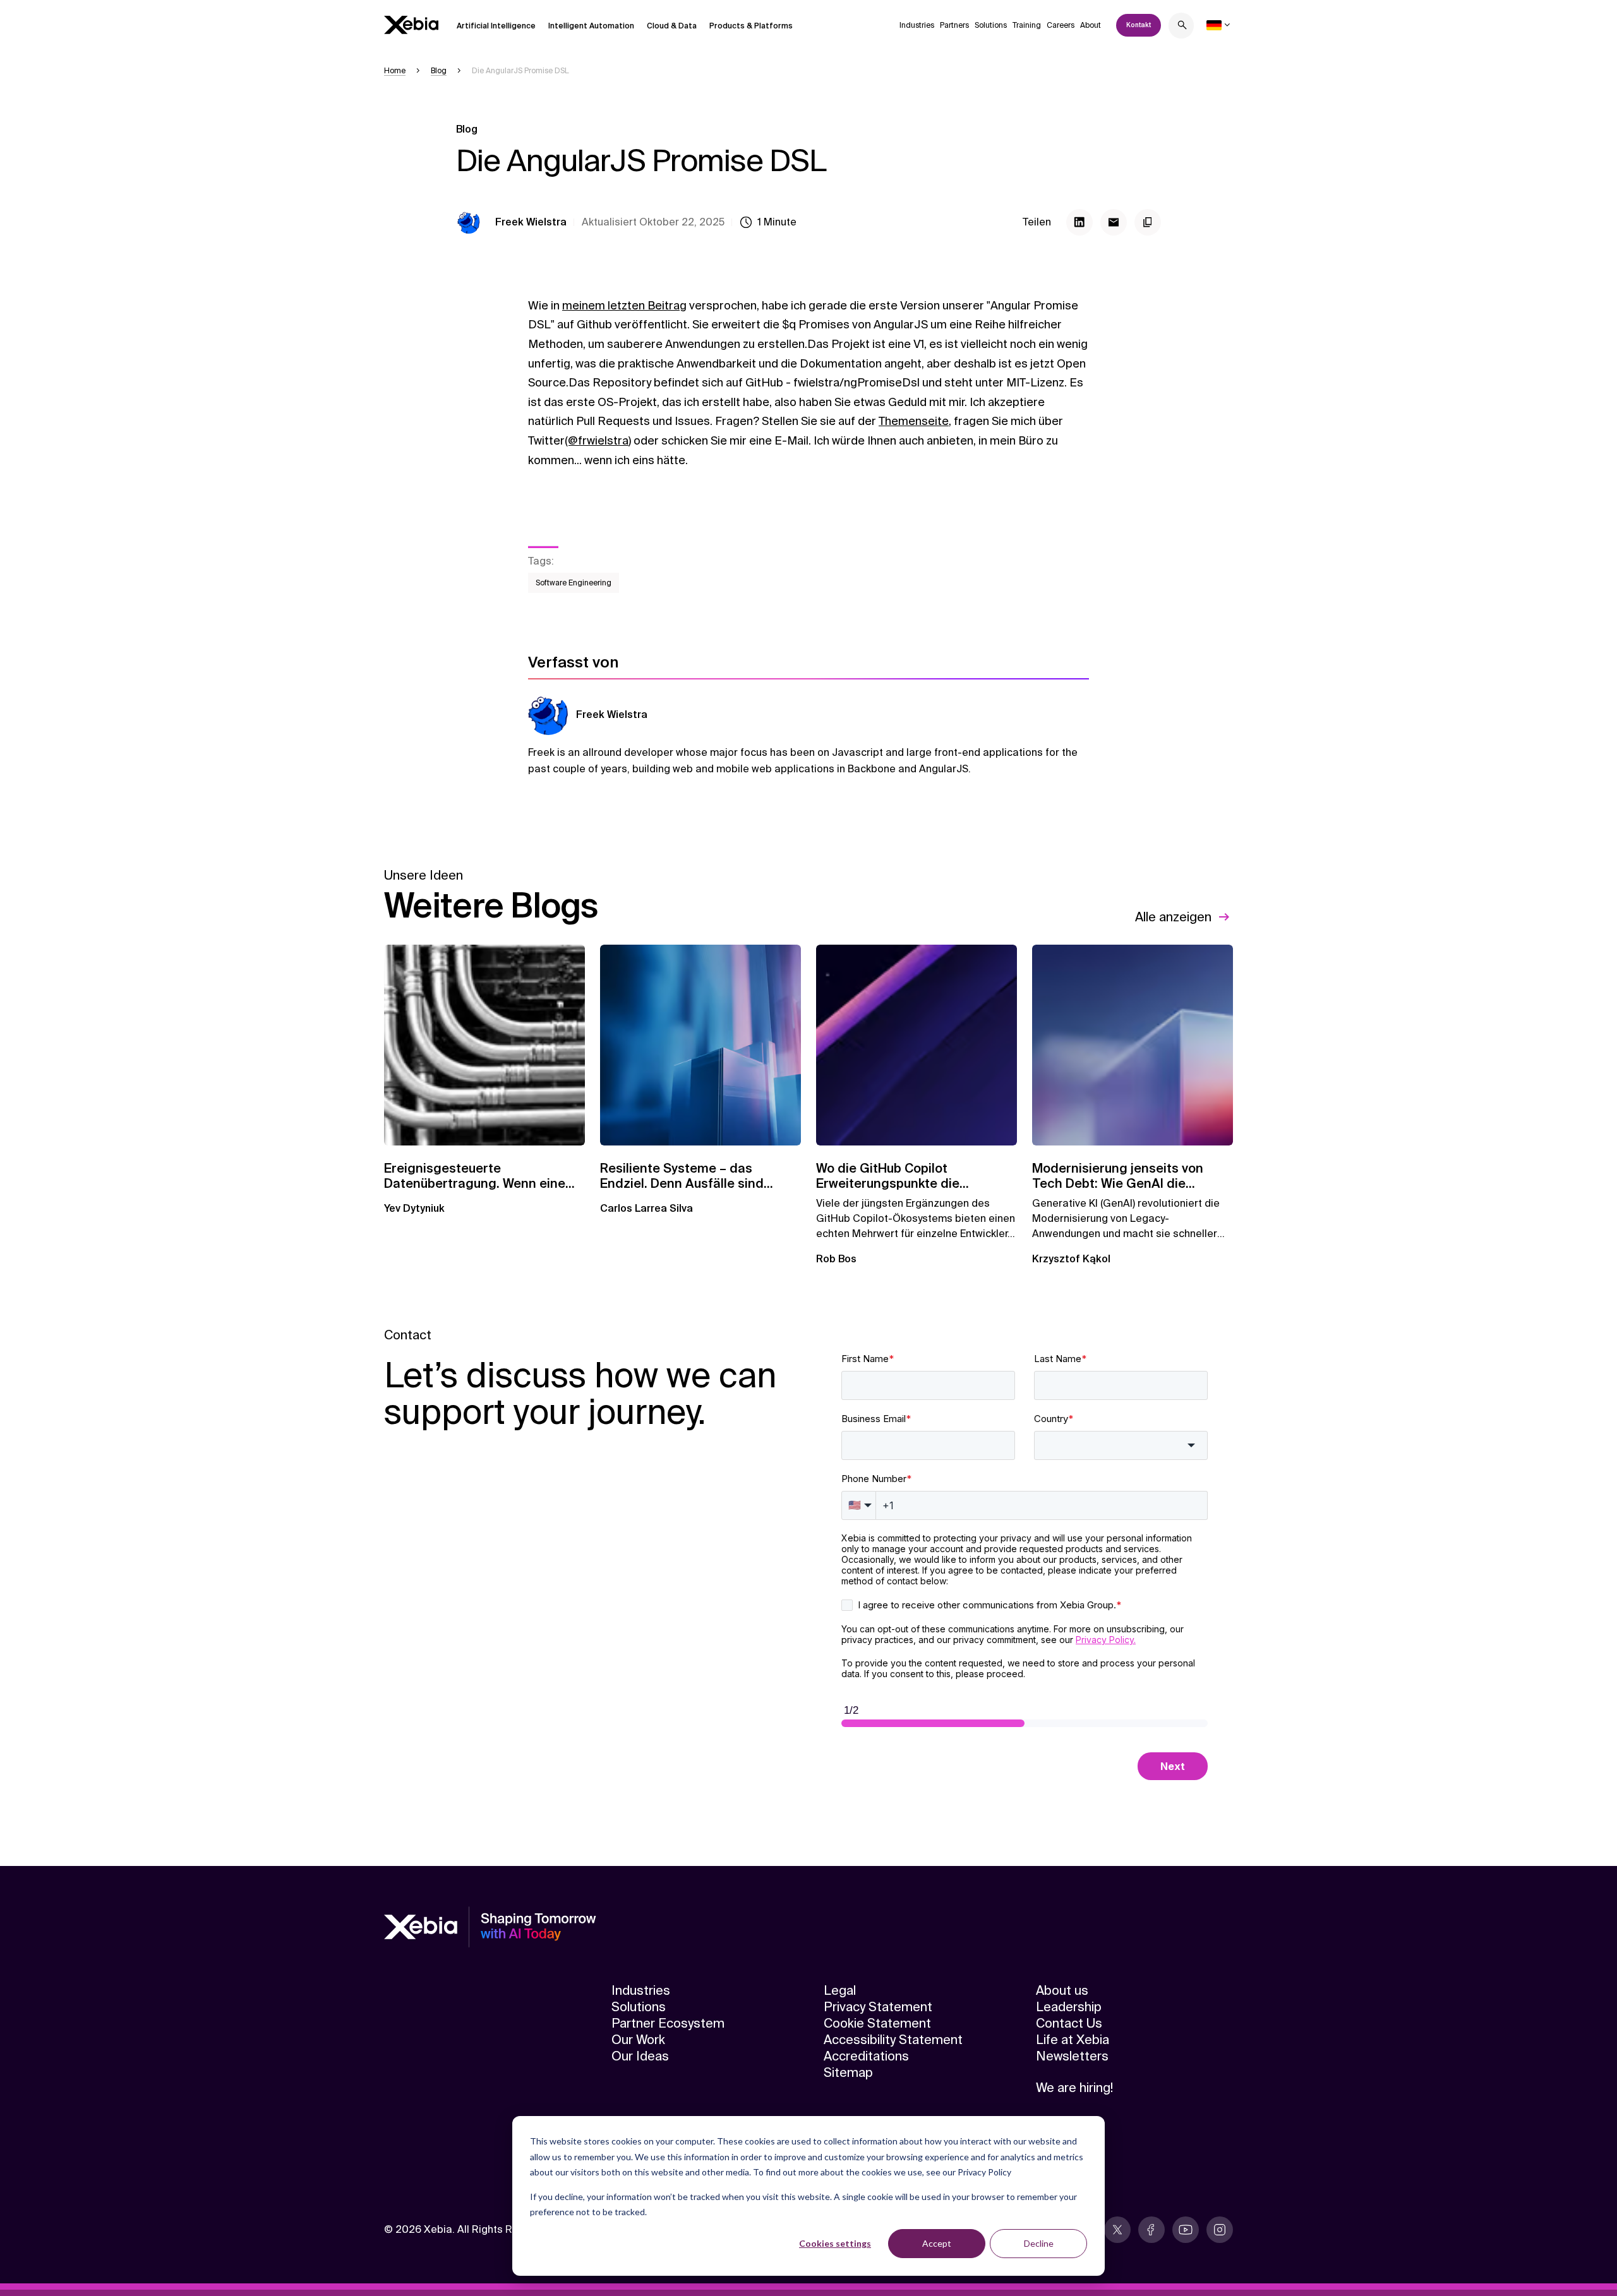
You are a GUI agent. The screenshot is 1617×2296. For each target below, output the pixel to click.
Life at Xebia (1073, 2040)
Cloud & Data (672, 26)
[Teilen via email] (1114, 222)
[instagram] (1220, 2230)
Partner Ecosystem (668, 2023)
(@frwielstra (597, 441)
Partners (954, 25)
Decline (1039, 2243)
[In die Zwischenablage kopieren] (1148, 222)
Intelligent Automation (591, 26)
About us (1062, 1990)
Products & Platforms (751, 26)
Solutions (991, 25)
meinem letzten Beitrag (624, 306)
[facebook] (1151, 2230)
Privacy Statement (878, 2007)
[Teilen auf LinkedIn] (1079, 222)
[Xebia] (411, 25)
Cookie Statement (877, 2023)
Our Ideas (640, 2056)
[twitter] (1117, 2230)
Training (1027, 25)
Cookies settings (835, 2243)
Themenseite (914, 421)
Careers (1061, 25)
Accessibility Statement (893, 2040)
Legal (840, 1990)
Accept (937, 2243)
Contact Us (1069, 2023)
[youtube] (1186, 2230)
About (1091, 25)
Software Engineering (574, 583)
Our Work (638, 2040)
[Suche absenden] (1182, 27)
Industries (917, 25)
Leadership (1069, 2007)
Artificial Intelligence (496, 26)
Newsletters (1072, 2056)
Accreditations (866, 2056)
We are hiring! (1074, 2088)
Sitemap (848, 2072)
